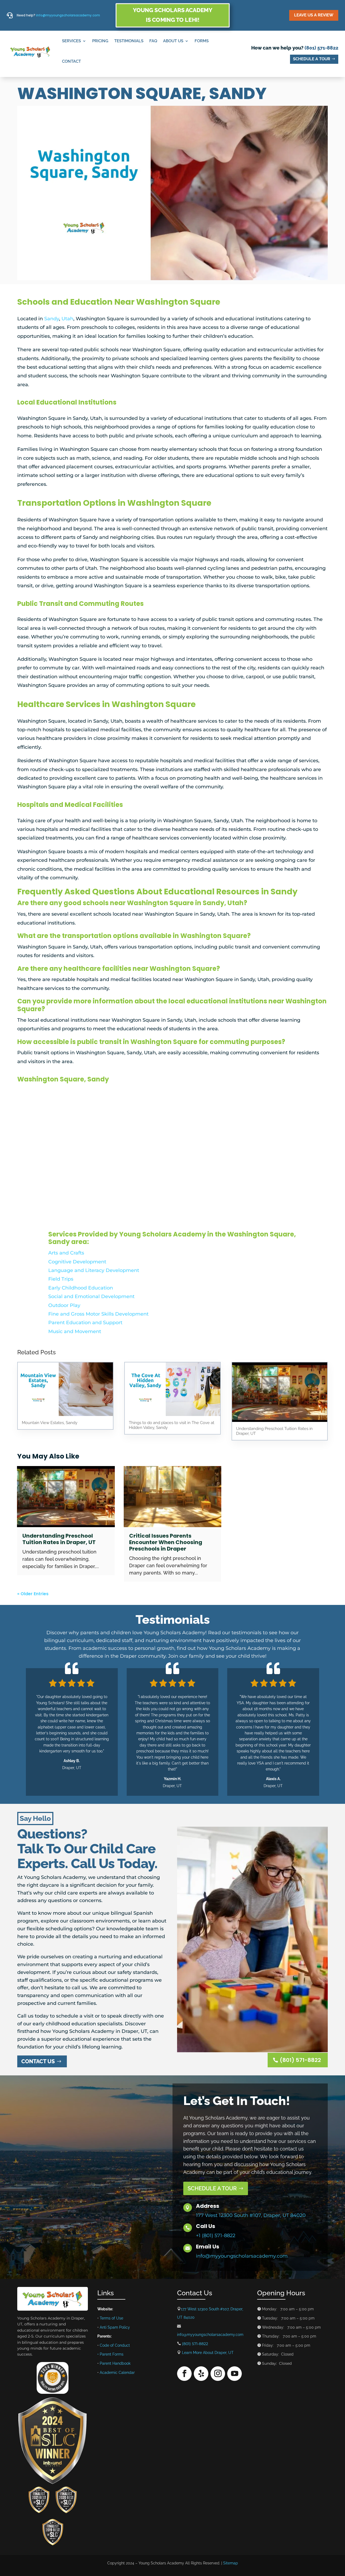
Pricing (100, 41)
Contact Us (38, 2061)
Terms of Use (111, 2318)
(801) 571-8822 (321, 48)
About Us (173, 41)
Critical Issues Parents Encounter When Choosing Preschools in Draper (166, 1542)
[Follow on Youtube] (234, 2374)
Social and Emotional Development (91, 1296)
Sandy (52, 319)
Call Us (206, 2226)
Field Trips (61, 1279)
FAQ (153, 41)
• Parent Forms (110, 2354)
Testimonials (129, 41)
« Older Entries (33, 1594)
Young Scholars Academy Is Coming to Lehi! (173, 15)
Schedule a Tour (312, 59)
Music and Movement (75, 1331)
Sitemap (231, 2563)
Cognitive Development (77, 1262)
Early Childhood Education (81, 1288)
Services (71, 41)
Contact (71, 61)
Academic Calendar (117, 2373)
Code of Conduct (115, 2345)
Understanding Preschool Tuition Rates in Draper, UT (59, 1539)
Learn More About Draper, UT (208, 2353)
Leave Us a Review (314, 15)
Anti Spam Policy (115, 2327)
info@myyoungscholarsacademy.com (68, 15)
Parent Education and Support (85, 1323)
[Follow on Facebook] (184, 2374)
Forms (202, 41)
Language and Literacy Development (94, 1270)
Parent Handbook (115, 2363)
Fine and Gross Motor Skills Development (98, 1314)
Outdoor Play (64, 1305)
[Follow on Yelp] (201, 2374)
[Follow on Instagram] (218, 2374)
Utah (67, 319)
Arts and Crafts (66, 1253)
